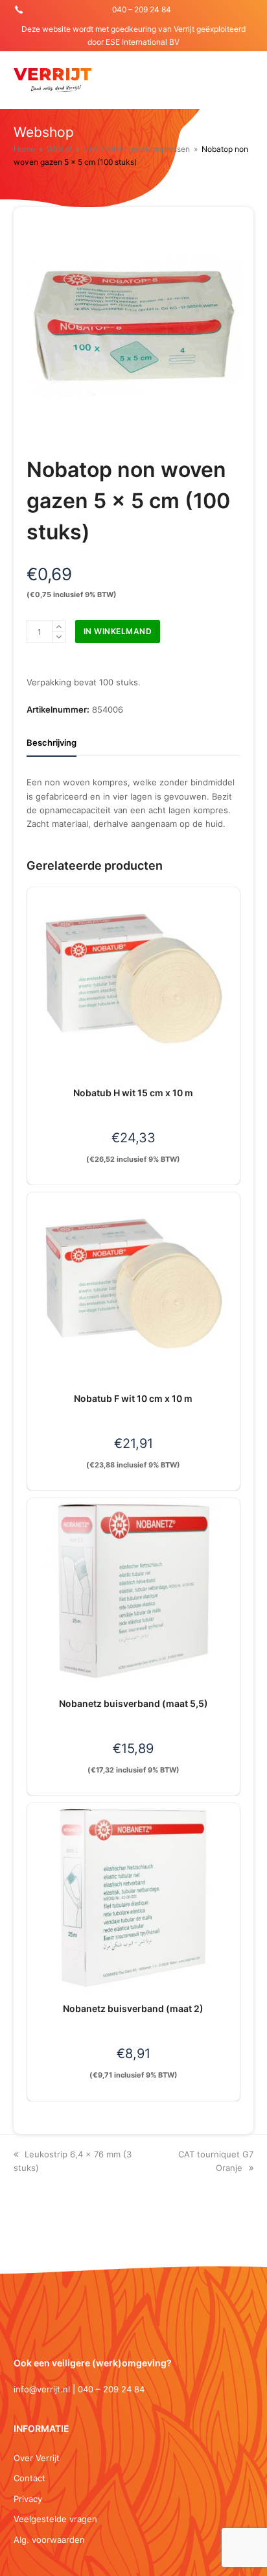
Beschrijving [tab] (52, 742)
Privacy (28, 2499)
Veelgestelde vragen (55, 2519)
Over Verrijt (37, 2458)
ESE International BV (143, 42)
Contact (29, 2478)
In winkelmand (118, 631)
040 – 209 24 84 (142, 9)
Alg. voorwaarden (49, 2540)
